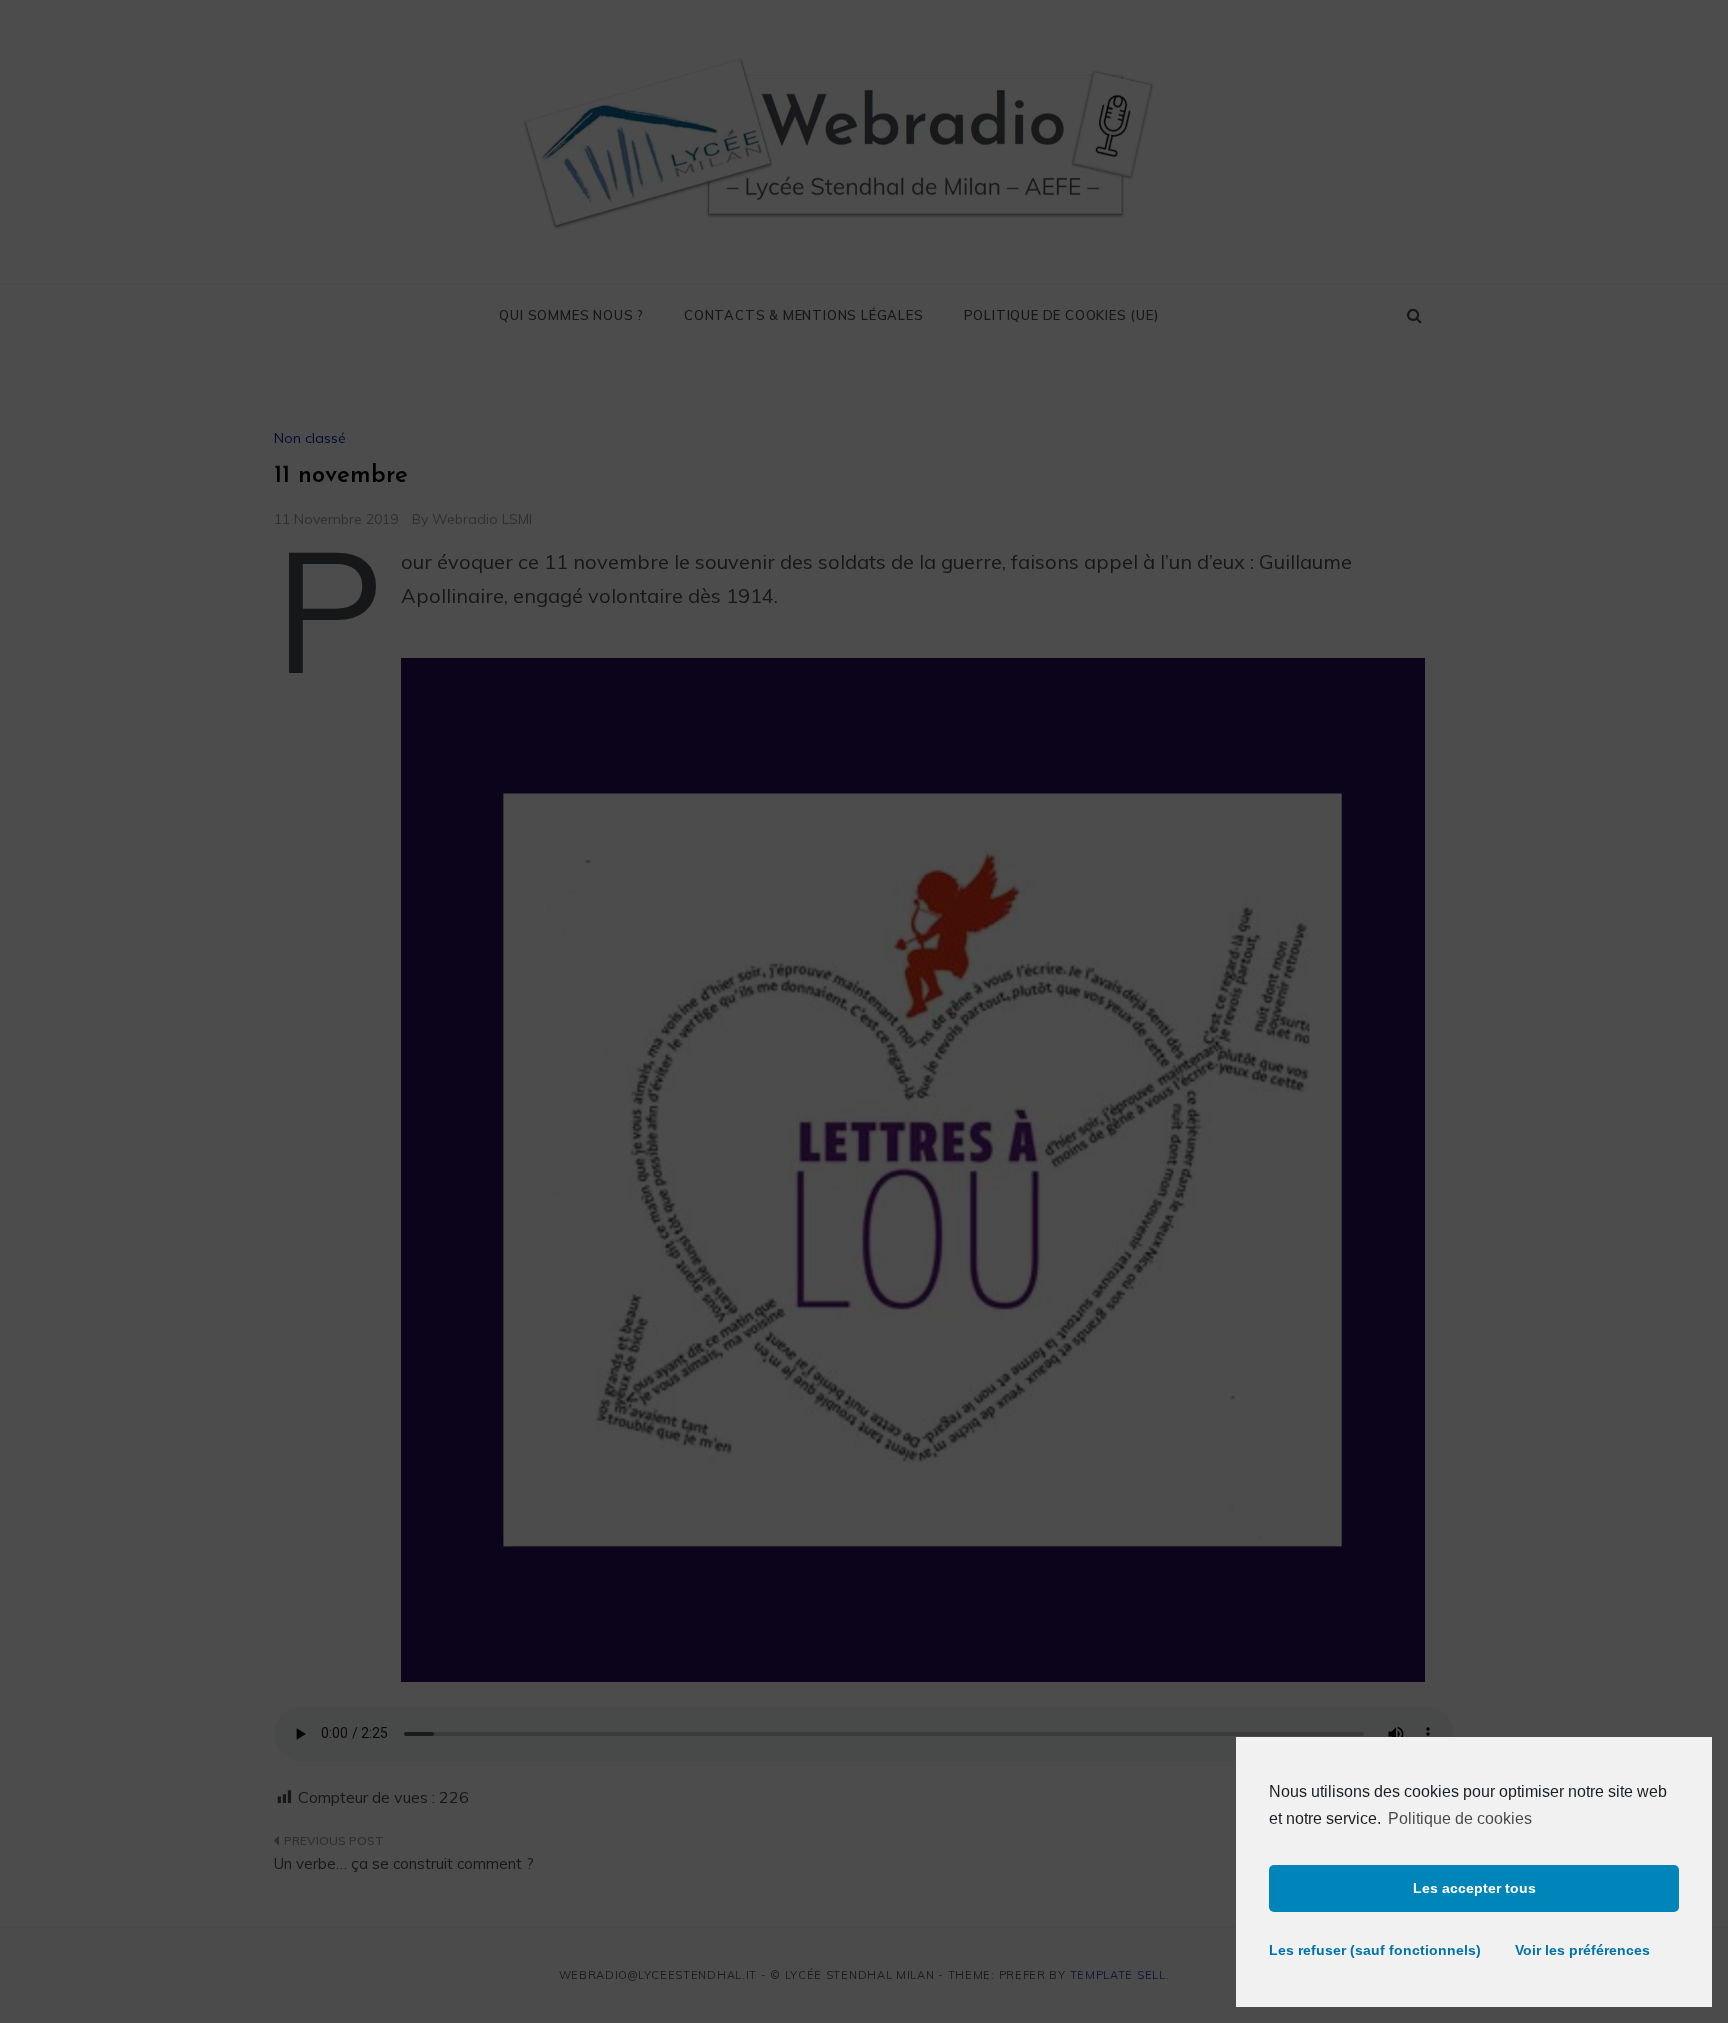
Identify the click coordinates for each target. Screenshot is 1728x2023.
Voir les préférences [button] (1582, 1950)
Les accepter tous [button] (1474, 1888)
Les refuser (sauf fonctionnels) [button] (1365, 1950)
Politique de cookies (1460, 1818)
